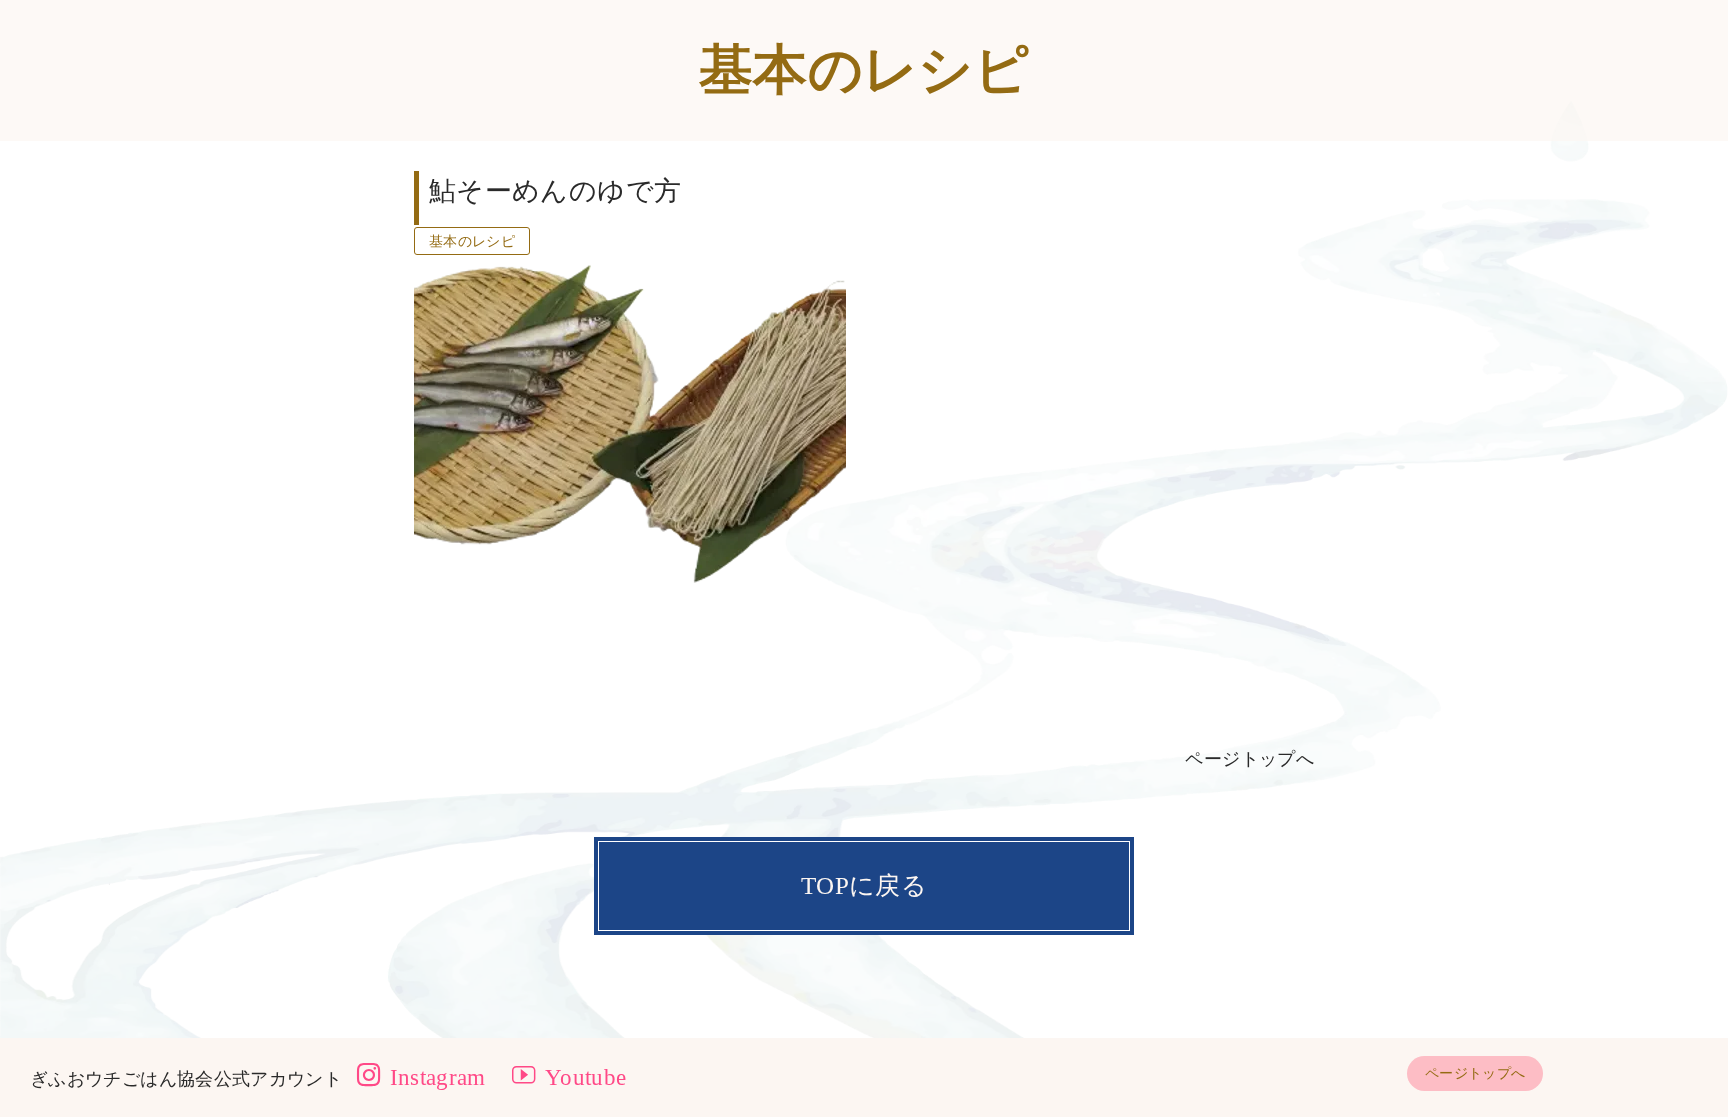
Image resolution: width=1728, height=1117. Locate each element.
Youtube (583, 1077)
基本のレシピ (472, 241)
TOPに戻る (864, 885)
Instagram (434, 1077)
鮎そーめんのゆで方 (555, 191)
